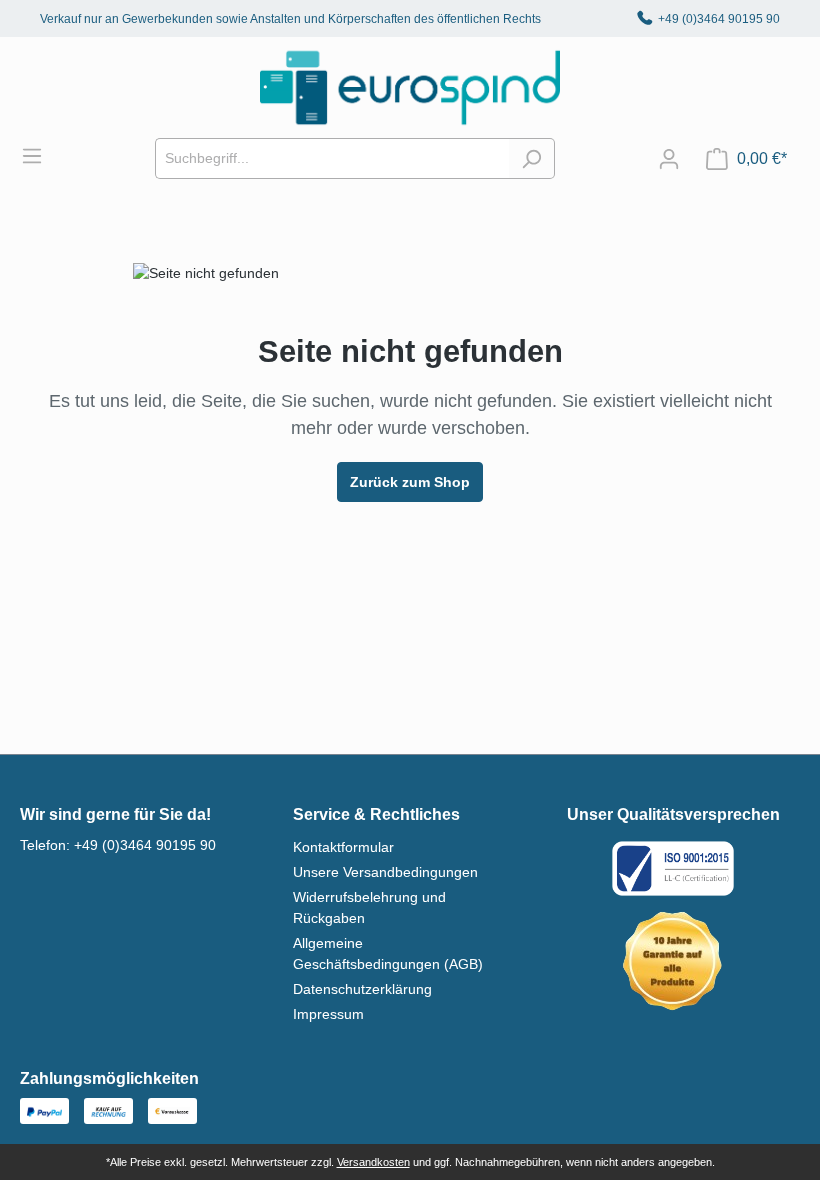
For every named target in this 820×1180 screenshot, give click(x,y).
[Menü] (42, 156)
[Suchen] (531, 158)
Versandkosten (373, 1162)
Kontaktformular (343, 847)
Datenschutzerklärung (362, 989)
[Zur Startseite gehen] (410, 87)
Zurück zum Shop (410, 482)
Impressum (328, 1014)
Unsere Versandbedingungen (385, 872)
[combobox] (332, 158)
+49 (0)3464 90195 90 (719, 19)
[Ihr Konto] (669, 159)
